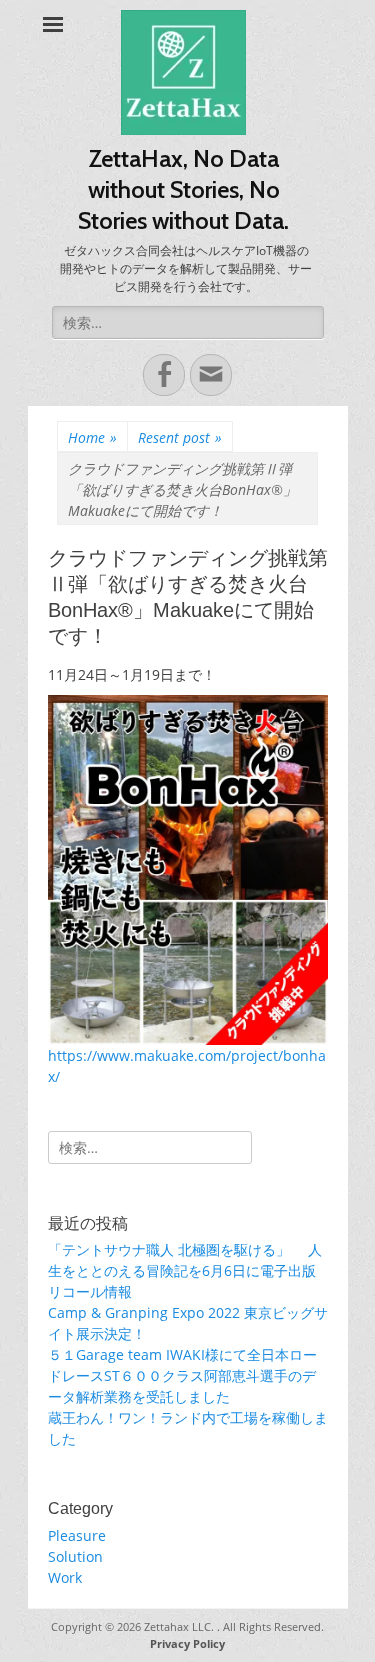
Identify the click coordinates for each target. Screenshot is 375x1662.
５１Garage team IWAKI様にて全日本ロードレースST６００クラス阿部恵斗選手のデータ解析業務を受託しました (182, 1375)
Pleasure (77, 1535)
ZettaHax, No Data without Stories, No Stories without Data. (183, 189)
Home (92, 437)
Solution (75, 1556)
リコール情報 (90, 1291)
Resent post (180, 437)
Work (65, 1577)
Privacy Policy (187, 1643)
